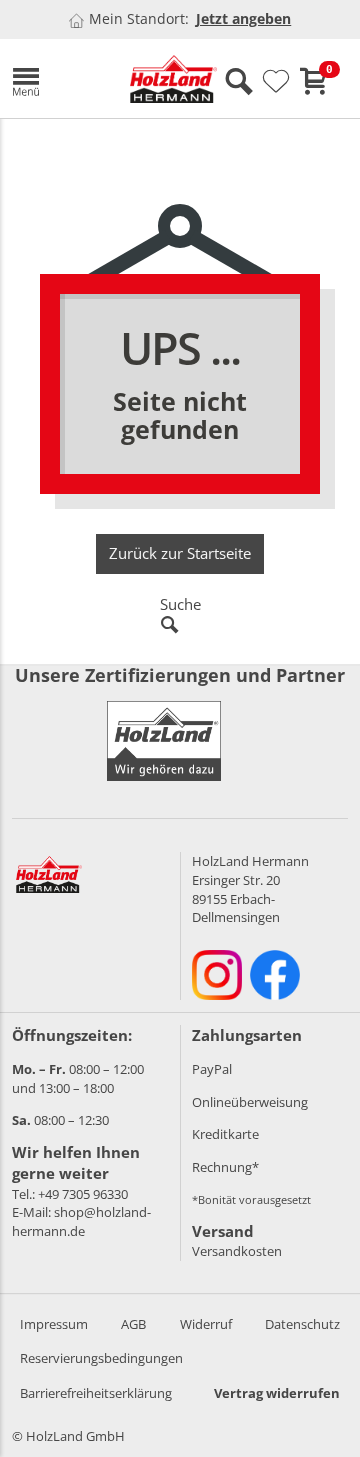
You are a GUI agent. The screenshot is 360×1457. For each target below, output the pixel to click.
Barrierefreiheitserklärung (96, 1393)
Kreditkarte (225, 1134)
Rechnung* (225, 1167)
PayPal (212, 1069)
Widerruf (206, 1324)
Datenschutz (302, 1324)
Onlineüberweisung (250, 1102)
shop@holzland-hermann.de (81, 1221)
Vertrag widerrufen (277, 1393)
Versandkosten (237, 1251)
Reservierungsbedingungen (101, 1358)
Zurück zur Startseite (180, 553)
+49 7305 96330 (83, 1194)
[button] (56, 78)
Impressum (54, 1324)
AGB (133, 1324)
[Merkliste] (276, 82)
